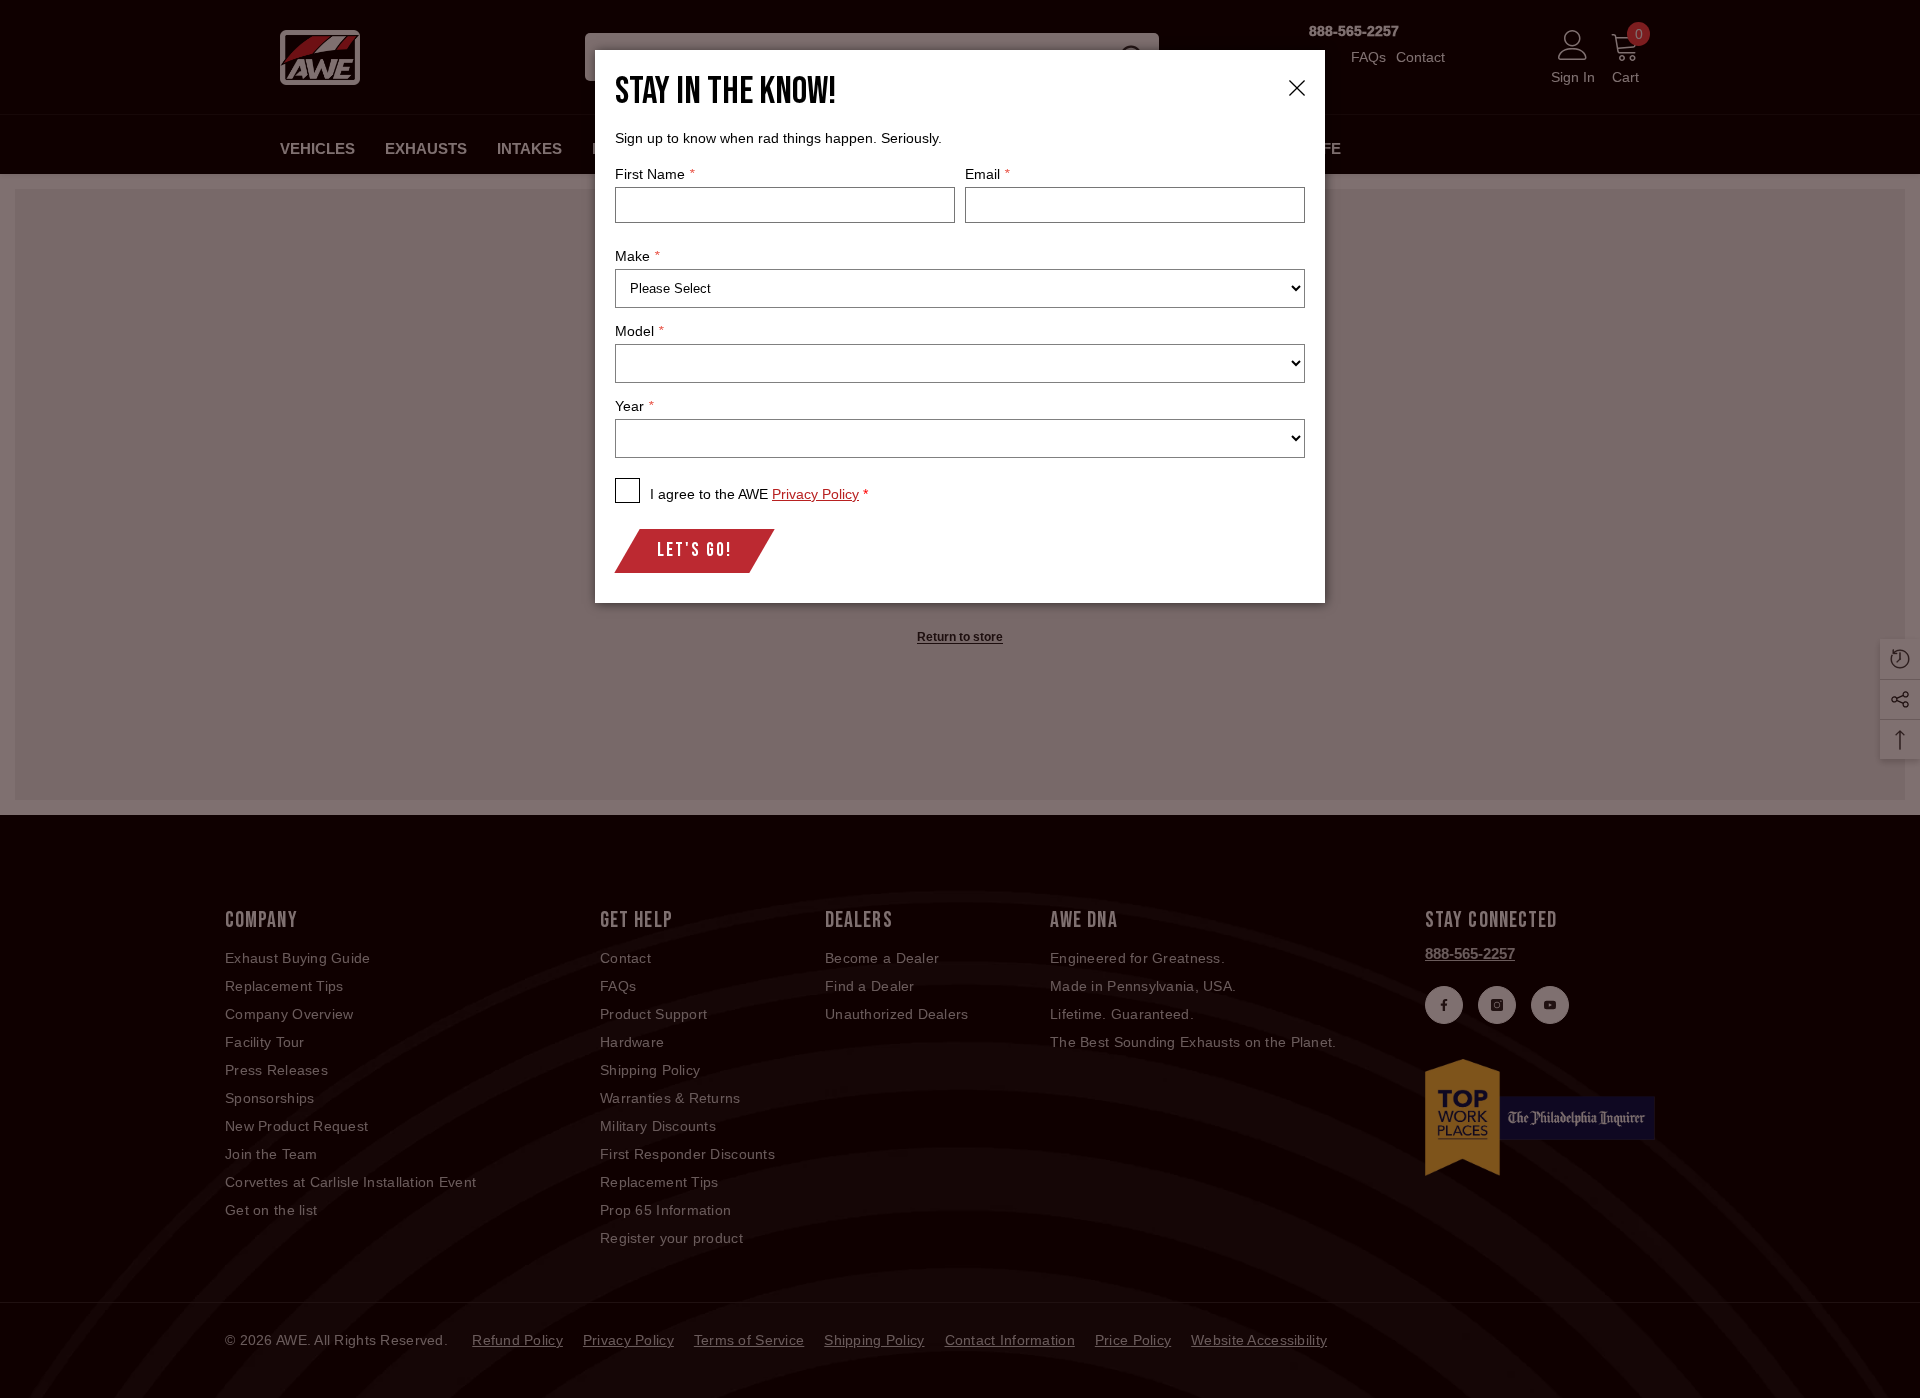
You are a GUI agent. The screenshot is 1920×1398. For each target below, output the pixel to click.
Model (639, 331)
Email (987, 174)
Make (637, 256)
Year (634, 406)
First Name (654, 174)
